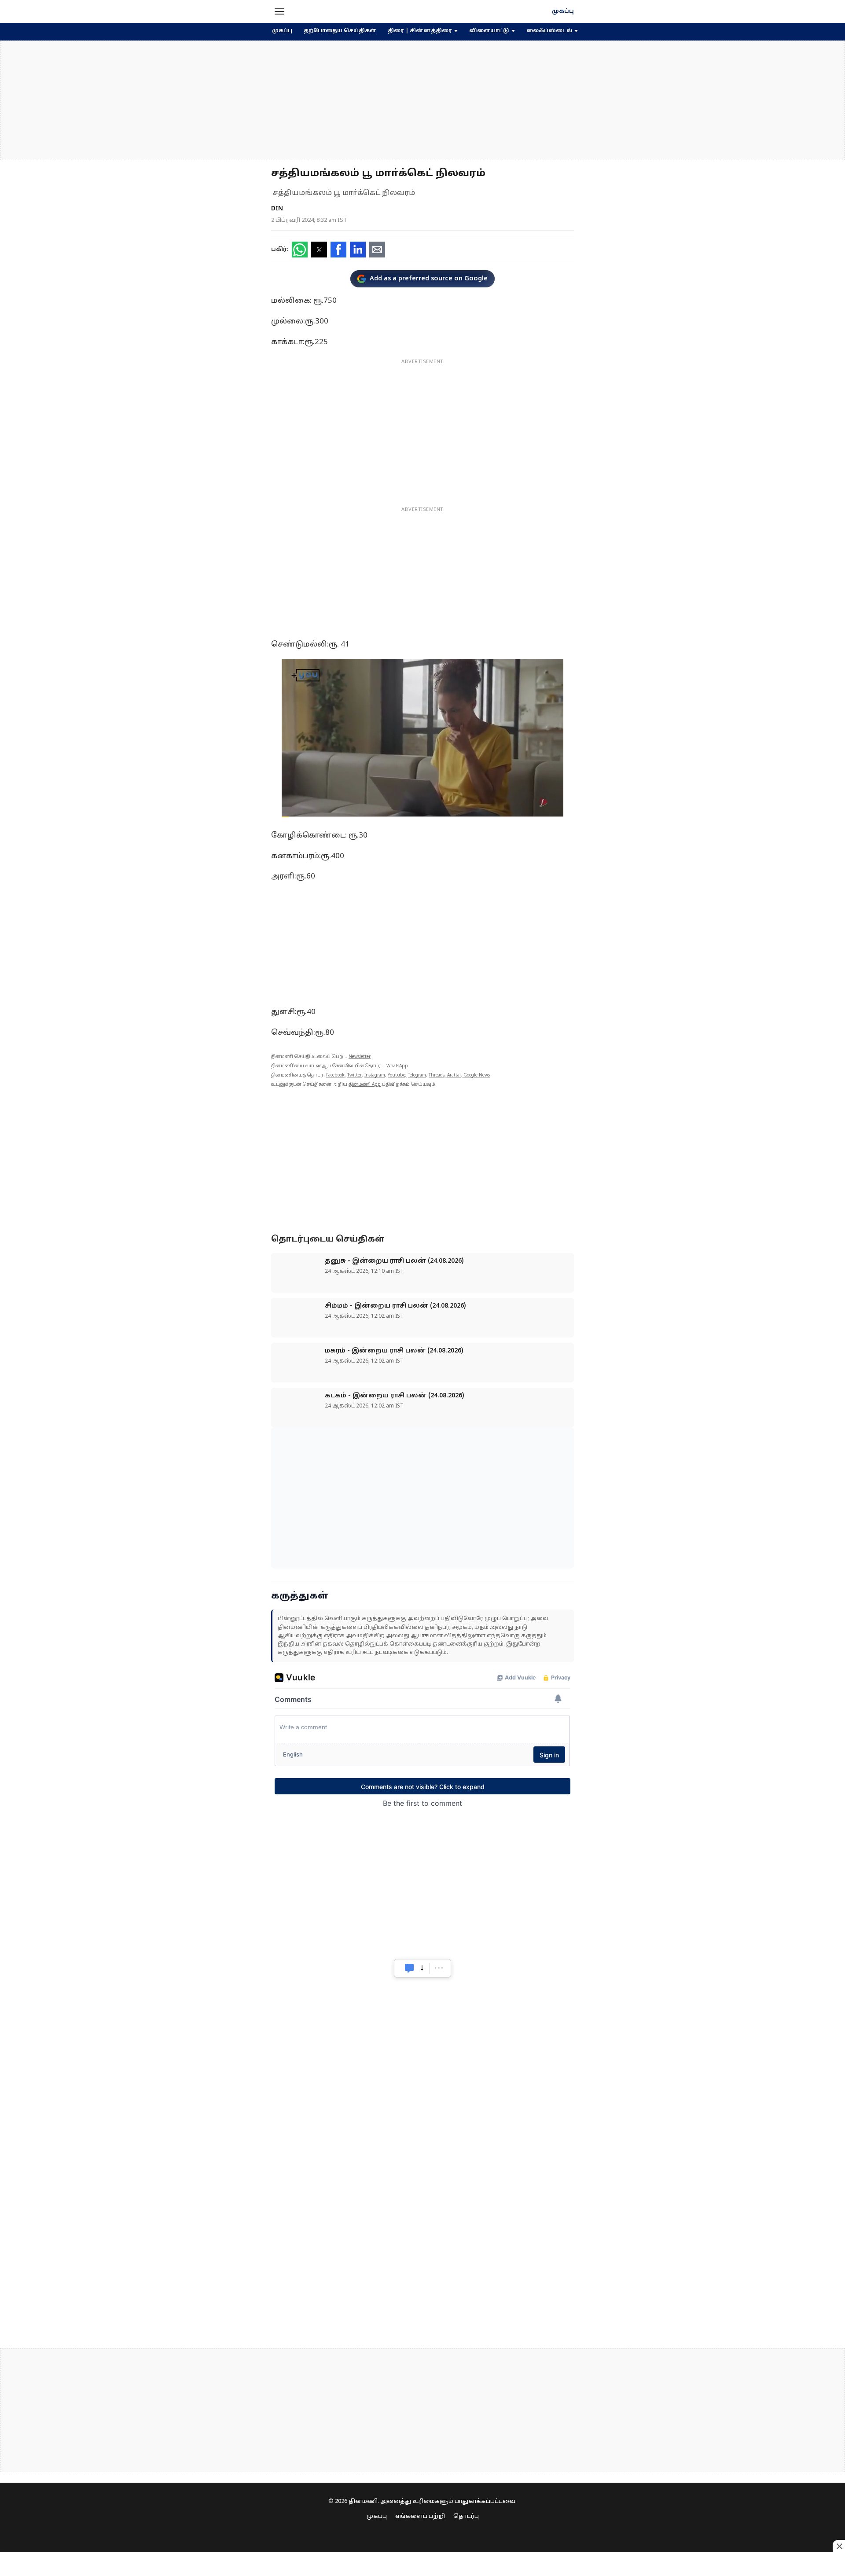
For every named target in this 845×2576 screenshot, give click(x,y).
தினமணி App (365, 1085)
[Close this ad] (839, 2546)
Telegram (417, 1075)
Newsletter (360, 1057)
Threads (437, 1075)
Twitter (355, 1075)
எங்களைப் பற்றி (420, 2517)
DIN (277, 209)
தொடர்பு (466, 2517)
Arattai (454, 1075)
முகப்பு (563, 11)
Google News (477, 1075)
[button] (279, 11)
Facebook (335, 1075)
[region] (422, 100)
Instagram (375, 1075)
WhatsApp (397, 1066)
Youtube (397, 1075)
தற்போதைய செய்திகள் (340, 31)
